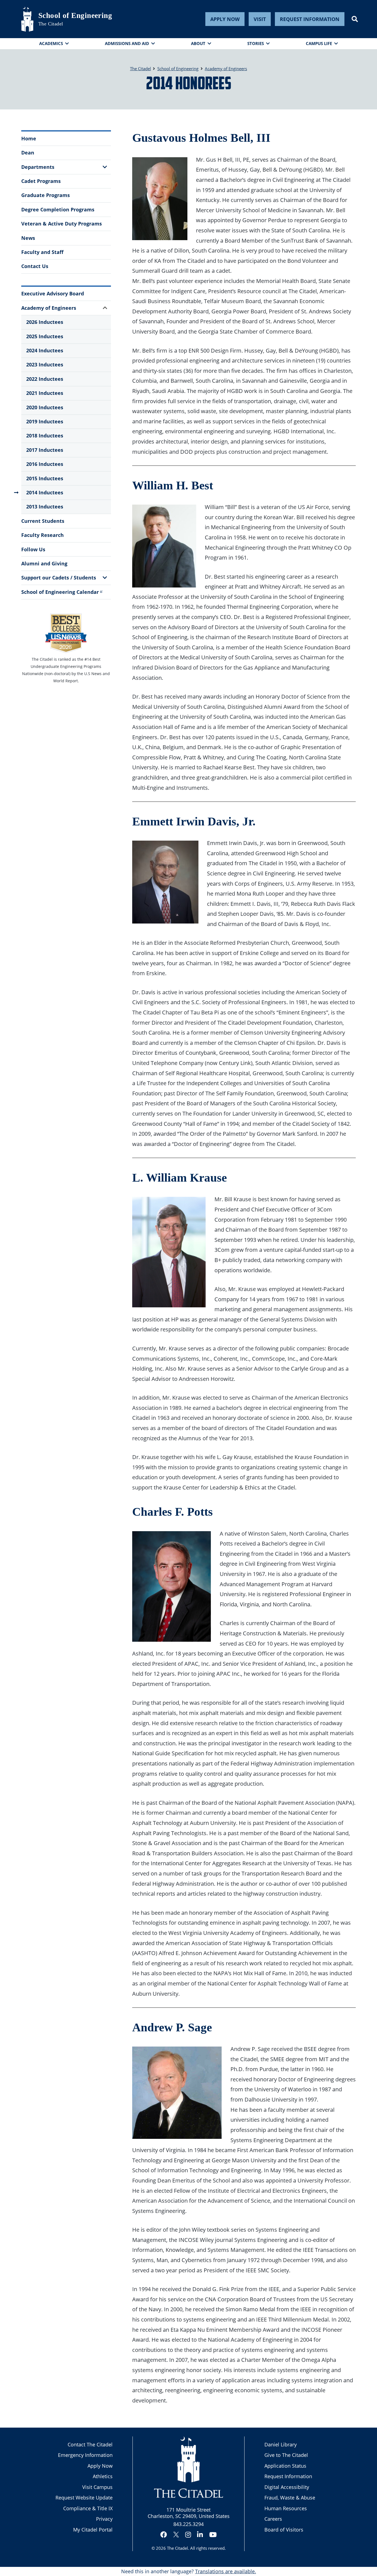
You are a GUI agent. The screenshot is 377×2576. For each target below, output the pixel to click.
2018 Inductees (45, 436)
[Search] (355, 19)
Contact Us (35, 266)
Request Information (310, 19)
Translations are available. (226, 2571)
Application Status (285, 2466)
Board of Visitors (284, 2530)
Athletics (103, 2476)
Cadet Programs (41, 181)
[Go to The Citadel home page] (27, 19)
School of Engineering (75, 15)
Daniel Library (281, 2444)
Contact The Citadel (90, 2444)
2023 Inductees (45, 364)
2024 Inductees (45, 350)
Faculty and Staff (42, 252)
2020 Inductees (45, 407)
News (28, 238)
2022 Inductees (45, 379)
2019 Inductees (45, 421)
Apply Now (225, 19)
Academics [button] (51, 43)
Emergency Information (85, 2455)
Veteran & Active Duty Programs (62, 224)
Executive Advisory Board (53, 293)
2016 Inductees (45, 464)
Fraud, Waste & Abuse (290, 2498)
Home (29, 138)
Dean (28, 153)
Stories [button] (256, 43)
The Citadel (177, 2548)
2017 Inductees (45, 450)
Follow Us (33, 549)
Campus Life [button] (319, 43)
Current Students (43, 521)
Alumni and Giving (44, 563)
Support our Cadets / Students (59, 578)
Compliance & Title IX (88, 2508)
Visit (260, 19)
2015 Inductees (45, 478)
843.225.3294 (189, 2524)
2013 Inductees (45, 507)
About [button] (198, 43)
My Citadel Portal (93, 2530)
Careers (273, 2519)
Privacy (104, 2519)
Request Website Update (84, 2498)
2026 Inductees (45, 322)
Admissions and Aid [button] (127, 43)
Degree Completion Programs (58, 209)
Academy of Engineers (49, 308)
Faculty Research (43, 535)
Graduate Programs (46, 195)
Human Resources (286, 2508)
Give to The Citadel (286, 2455)
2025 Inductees (45, 336)
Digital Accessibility (287, 2487)
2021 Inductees (45, 393)
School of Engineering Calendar (60, 592)
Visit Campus (97, 2487)
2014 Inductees (45, 492)
